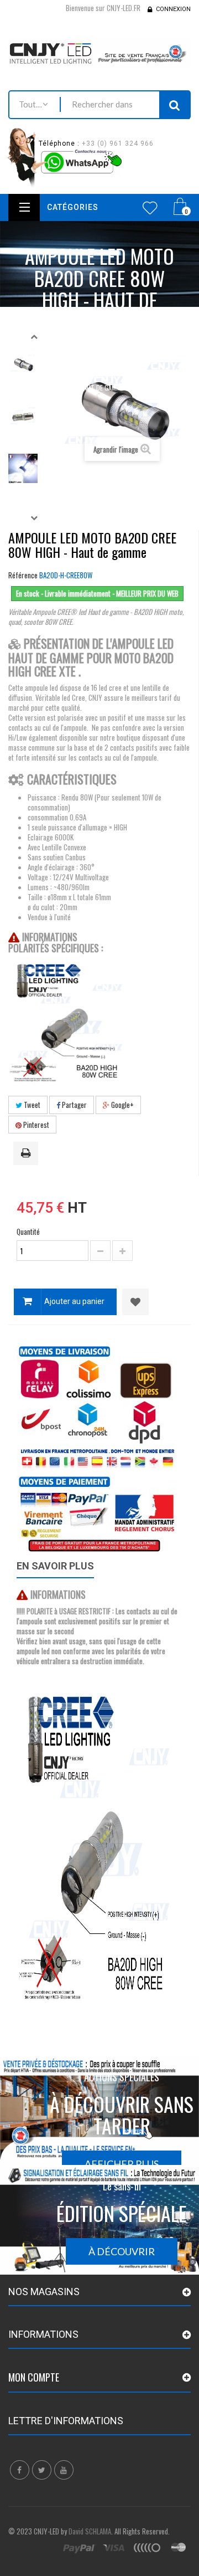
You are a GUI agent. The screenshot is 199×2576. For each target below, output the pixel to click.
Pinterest (35, 1125)
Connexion (173, 9)
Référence (23, 575)
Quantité (28, 1231)
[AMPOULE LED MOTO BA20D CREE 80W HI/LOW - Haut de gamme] (23, 416)
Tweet (31, 1105)
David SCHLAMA (90, 2531)
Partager (74, 1105)
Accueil (95, 343)
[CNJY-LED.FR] (99, 52)
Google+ (122, 1105)
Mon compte (34, 2377)
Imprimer (28, 1154)
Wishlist (150, 208)
